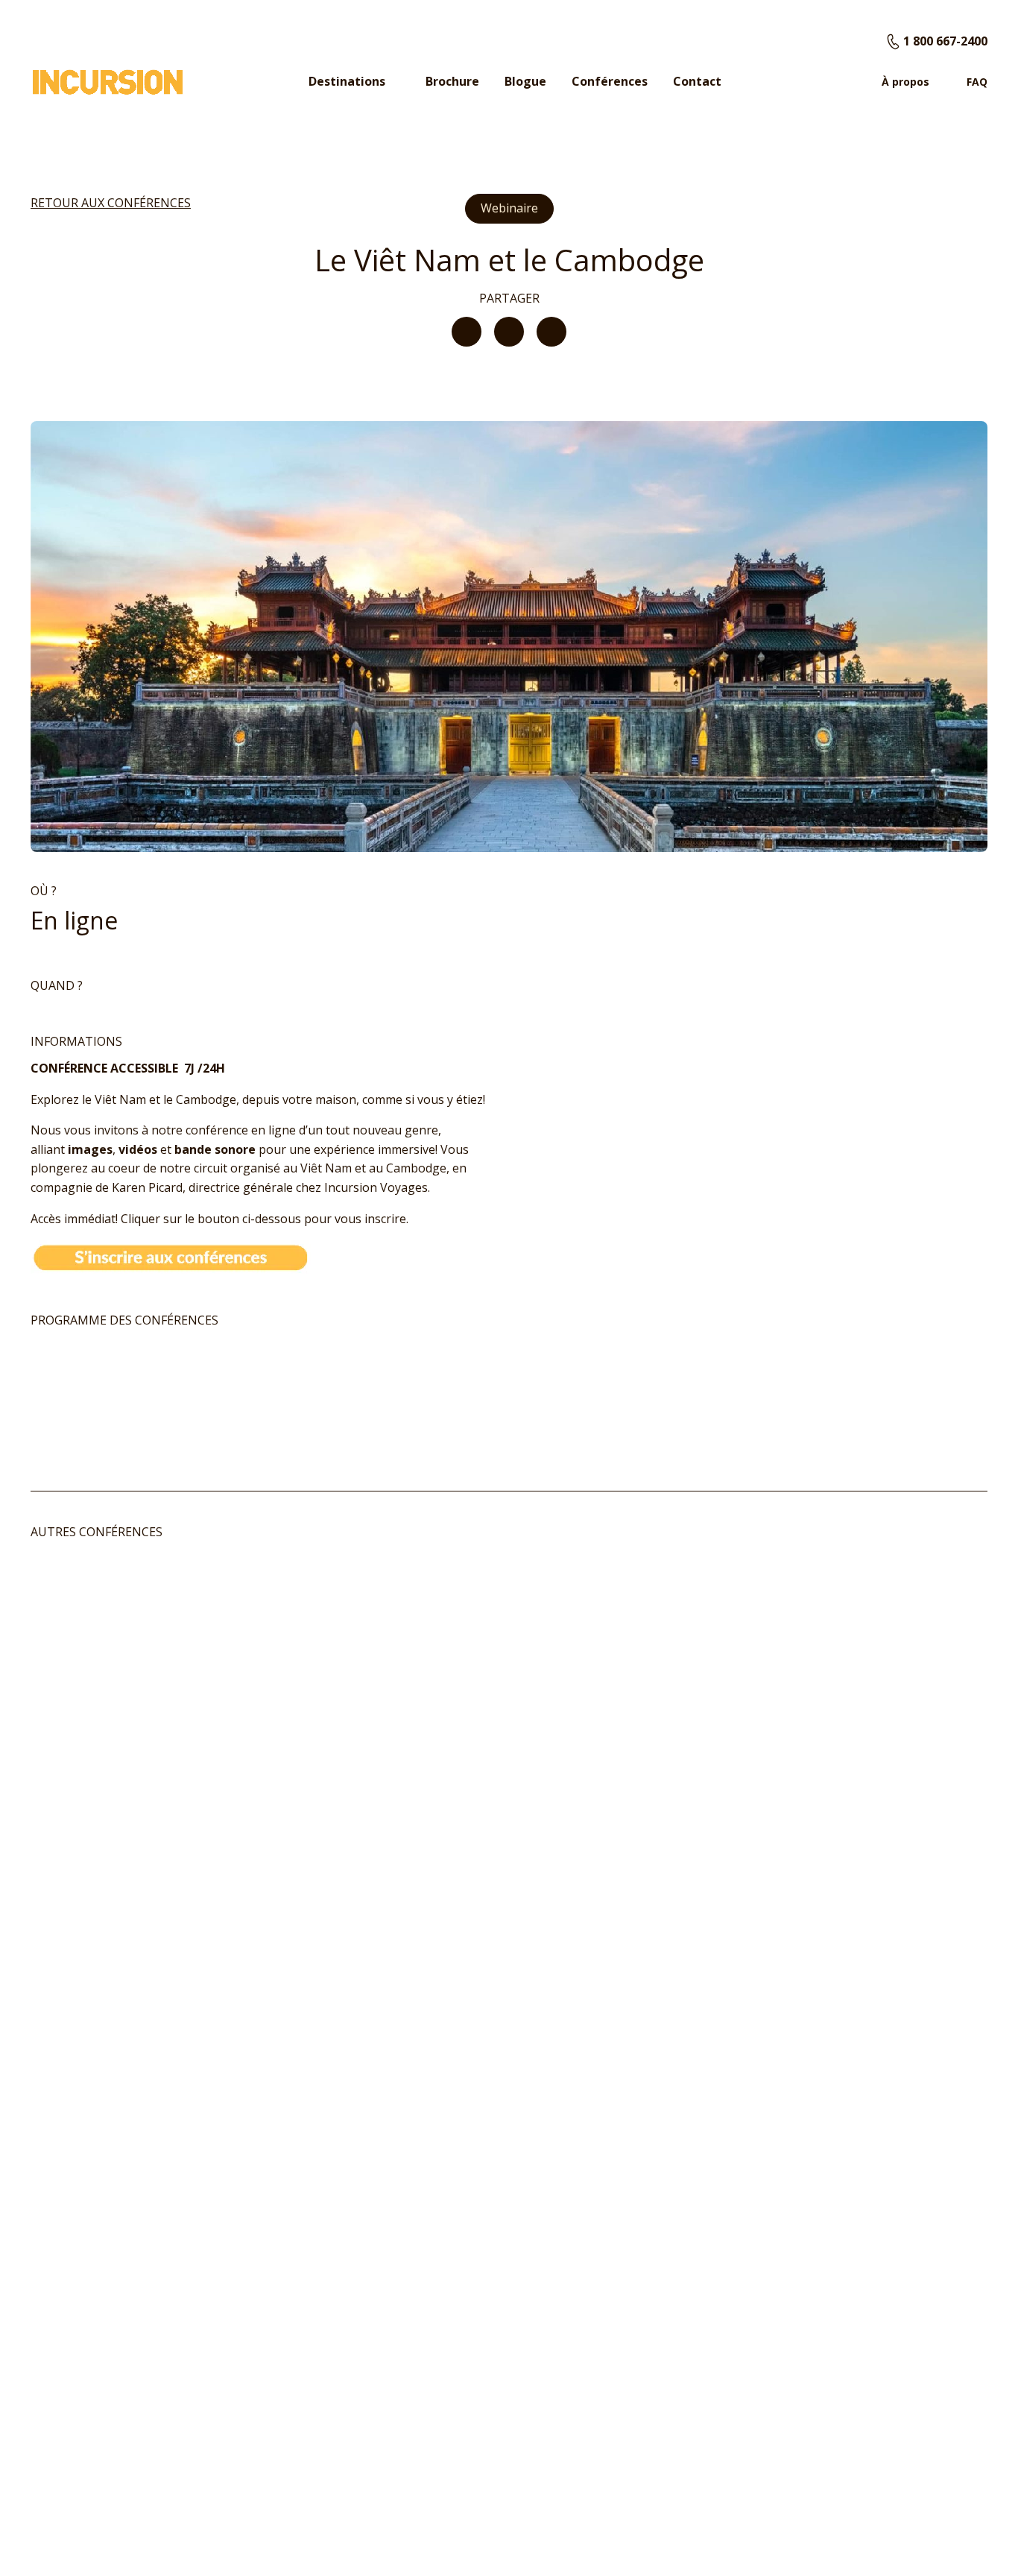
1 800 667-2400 (945, 41)
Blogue (525, 81)
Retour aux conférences (111, 203)
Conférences (610, 81)
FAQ (977, 82)
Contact (697, 81)
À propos (905, 82)
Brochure (452, 81)
